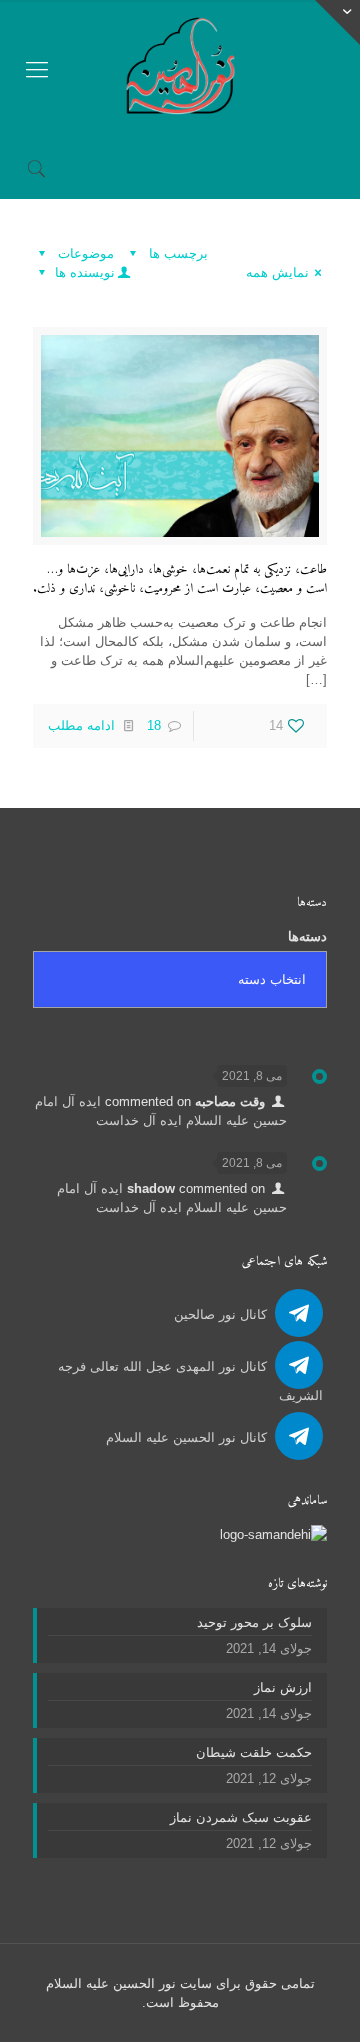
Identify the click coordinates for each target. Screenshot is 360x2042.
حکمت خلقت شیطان (254, 1752)
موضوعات (84, 253)
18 (154, 725)
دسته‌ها (307, 936)
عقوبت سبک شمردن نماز (241, 1817)
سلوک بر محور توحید (254, 1622)
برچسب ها (176, 253)
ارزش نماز (283, 1687)
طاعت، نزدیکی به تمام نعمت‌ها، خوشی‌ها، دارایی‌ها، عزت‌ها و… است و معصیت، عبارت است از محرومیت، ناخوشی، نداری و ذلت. (180, 579)
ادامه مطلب (81, 725)
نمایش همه (277, 272)
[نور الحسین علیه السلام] (180, 69)
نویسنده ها (83, 272)
